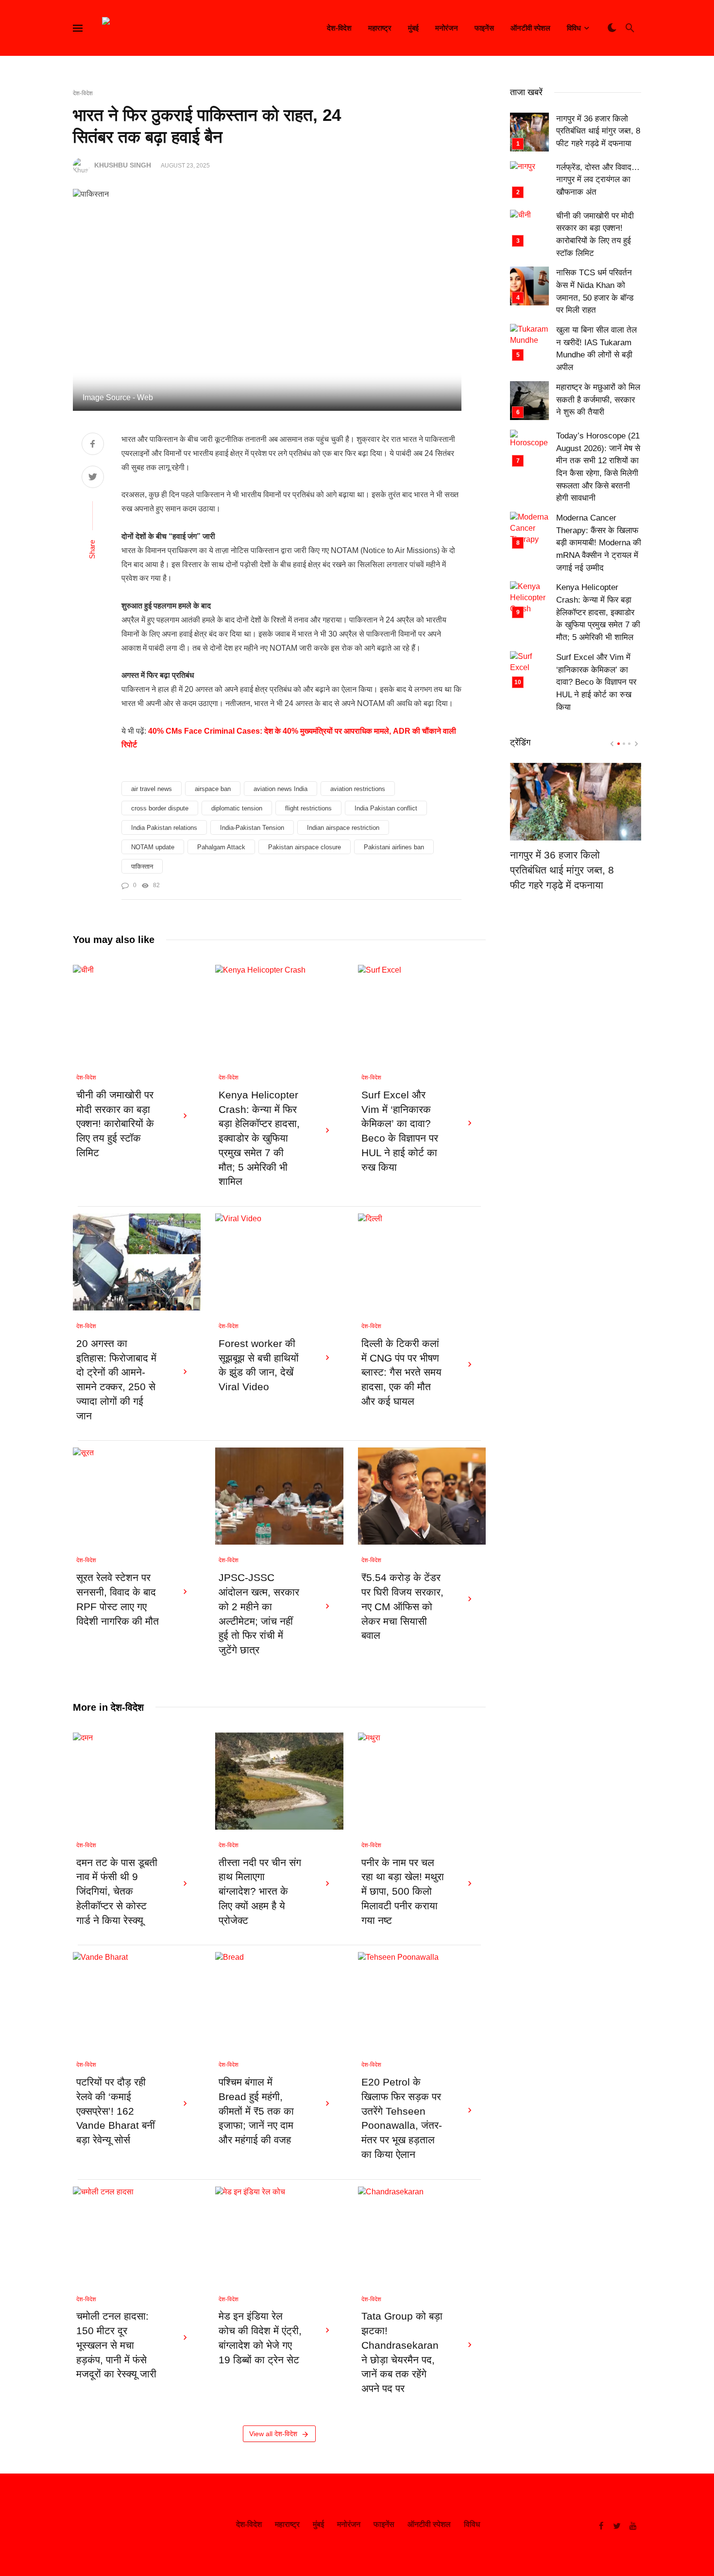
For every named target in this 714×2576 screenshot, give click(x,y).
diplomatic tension (237, 808)
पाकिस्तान (142, 867)
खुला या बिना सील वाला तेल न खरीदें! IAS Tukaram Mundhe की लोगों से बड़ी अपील (596, 349)
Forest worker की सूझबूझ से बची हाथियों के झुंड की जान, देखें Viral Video (259, 1365)
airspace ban (213, 789)
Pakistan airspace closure (305, 847)
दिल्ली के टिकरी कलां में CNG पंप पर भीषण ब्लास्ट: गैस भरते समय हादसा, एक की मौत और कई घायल (401, 1372)
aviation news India (280, 789)
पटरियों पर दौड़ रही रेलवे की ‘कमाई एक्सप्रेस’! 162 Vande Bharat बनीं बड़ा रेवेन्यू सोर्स (116, 2111)
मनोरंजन (447, 28)
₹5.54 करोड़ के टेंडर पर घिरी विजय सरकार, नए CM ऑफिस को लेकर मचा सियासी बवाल (402, 1607)
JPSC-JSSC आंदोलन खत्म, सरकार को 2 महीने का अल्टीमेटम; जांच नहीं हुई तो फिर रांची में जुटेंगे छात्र (259, 1614)
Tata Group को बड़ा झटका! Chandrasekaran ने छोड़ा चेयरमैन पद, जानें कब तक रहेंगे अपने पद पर (402, 2352)
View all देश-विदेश (273, 2434)
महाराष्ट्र (380, 28)
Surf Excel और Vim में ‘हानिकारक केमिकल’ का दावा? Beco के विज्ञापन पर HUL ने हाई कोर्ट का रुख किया (400, 1131)
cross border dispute (160, 808)
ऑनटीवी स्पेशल (530, 28)
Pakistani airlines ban (394, 847)
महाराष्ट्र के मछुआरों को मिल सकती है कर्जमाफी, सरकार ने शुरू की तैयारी (598, 400)
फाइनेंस (484, 28)
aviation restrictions (358, 789)
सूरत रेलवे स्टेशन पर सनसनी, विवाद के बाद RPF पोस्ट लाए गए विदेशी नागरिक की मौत (118, 1599)
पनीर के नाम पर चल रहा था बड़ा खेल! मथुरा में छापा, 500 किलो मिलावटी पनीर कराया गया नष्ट (403, 1892)
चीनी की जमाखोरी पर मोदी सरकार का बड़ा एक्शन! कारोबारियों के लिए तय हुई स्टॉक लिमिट (115, 1124)
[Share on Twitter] (93, 478)
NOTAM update (153, 847)
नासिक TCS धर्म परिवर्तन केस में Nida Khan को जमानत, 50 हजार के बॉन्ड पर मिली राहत (595, 291)
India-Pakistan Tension (252, 828)
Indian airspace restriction (343, 828)
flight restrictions (308, 808)
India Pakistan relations (164, 828)
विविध (574, 28)
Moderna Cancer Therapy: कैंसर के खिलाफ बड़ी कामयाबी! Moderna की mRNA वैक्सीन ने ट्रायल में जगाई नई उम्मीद (599, 543)
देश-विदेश (339, 28)
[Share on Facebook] (93, 445)
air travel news (152, 789)
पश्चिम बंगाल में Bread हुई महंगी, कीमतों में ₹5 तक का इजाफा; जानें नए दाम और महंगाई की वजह (256, 2111)
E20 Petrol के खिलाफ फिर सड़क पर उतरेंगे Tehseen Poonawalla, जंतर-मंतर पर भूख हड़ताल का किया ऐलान (402, 2118)
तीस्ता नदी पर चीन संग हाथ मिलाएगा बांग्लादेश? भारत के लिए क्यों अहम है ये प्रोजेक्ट (260, 1892)
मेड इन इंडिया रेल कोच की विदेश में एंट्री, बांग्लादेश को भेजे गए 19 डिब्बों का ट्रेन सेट (260, 2338)
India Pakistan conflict (386, 808)
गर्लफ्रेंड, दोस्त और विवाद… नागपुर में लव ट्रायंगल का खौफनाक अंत (598, 180)
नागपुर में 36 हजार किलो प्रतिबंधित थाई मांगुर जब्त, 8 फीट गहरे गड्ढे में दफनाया (598, 131)
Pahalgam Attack (221, 847)
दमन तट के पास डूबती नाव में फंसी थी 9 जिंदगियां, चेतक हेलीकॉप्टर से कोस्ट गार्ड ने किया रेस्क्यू (117, 1892)
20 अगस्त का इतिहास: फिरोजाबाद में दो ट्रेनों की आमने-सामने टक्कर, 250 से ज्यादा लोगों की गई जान (116, 1380)
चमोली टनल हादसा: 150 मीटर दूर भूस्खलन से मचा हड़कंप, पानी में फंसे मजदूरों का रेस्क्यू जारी (116, 2345)
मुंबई (413, 28)
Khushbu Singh (123, 165)
